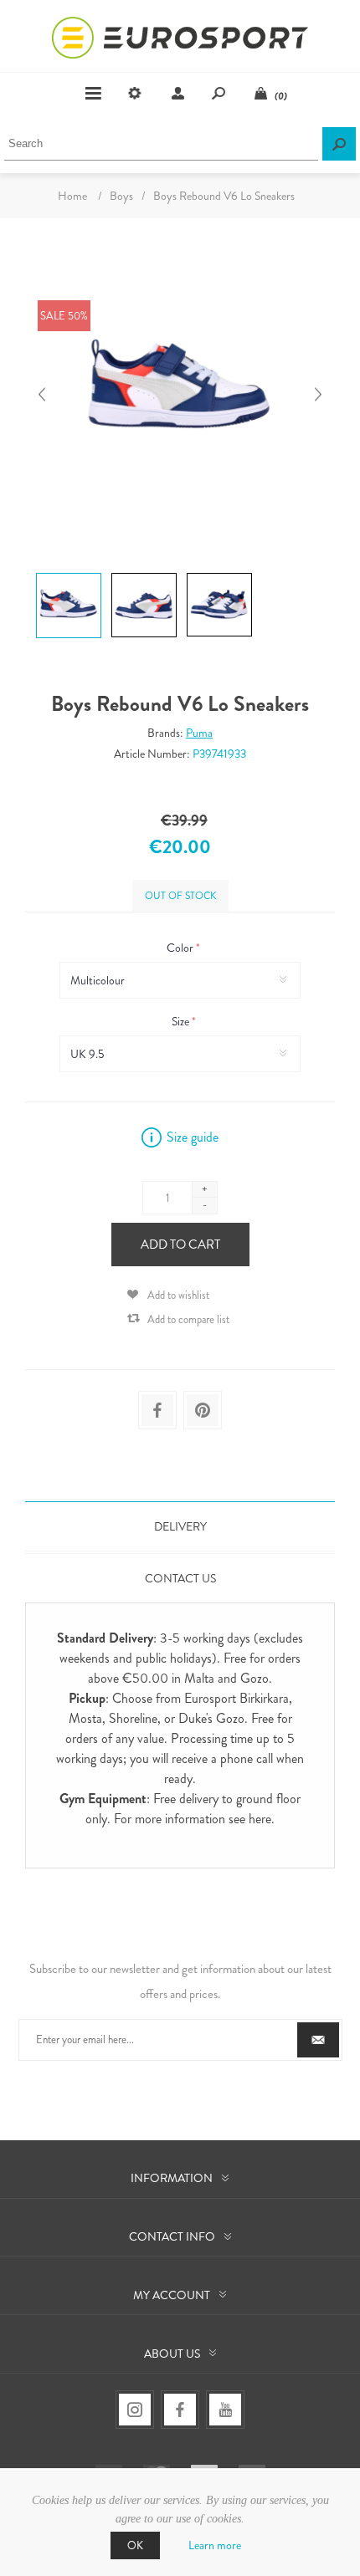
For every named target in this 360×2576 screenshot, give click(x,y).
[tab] (180, 1526)
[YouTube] (225, 2410)
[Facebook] (180, 2410)
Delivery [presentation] (180, 1526)
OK (135, 2545)
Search (339, 144)
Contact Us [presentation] (180, 1578)
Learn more (215, 2545)
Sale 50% (64, 316)
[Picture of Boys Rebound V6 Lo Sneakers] (69, 572)
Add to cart (180, 1245)
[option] (67, 575)
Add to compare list (188, 1319)
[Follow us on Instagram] (135, 2410)
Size (182, 1021)
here (260, 1819)
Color (181, 948)
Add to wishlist (178, 1295)
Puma (199, 733)
